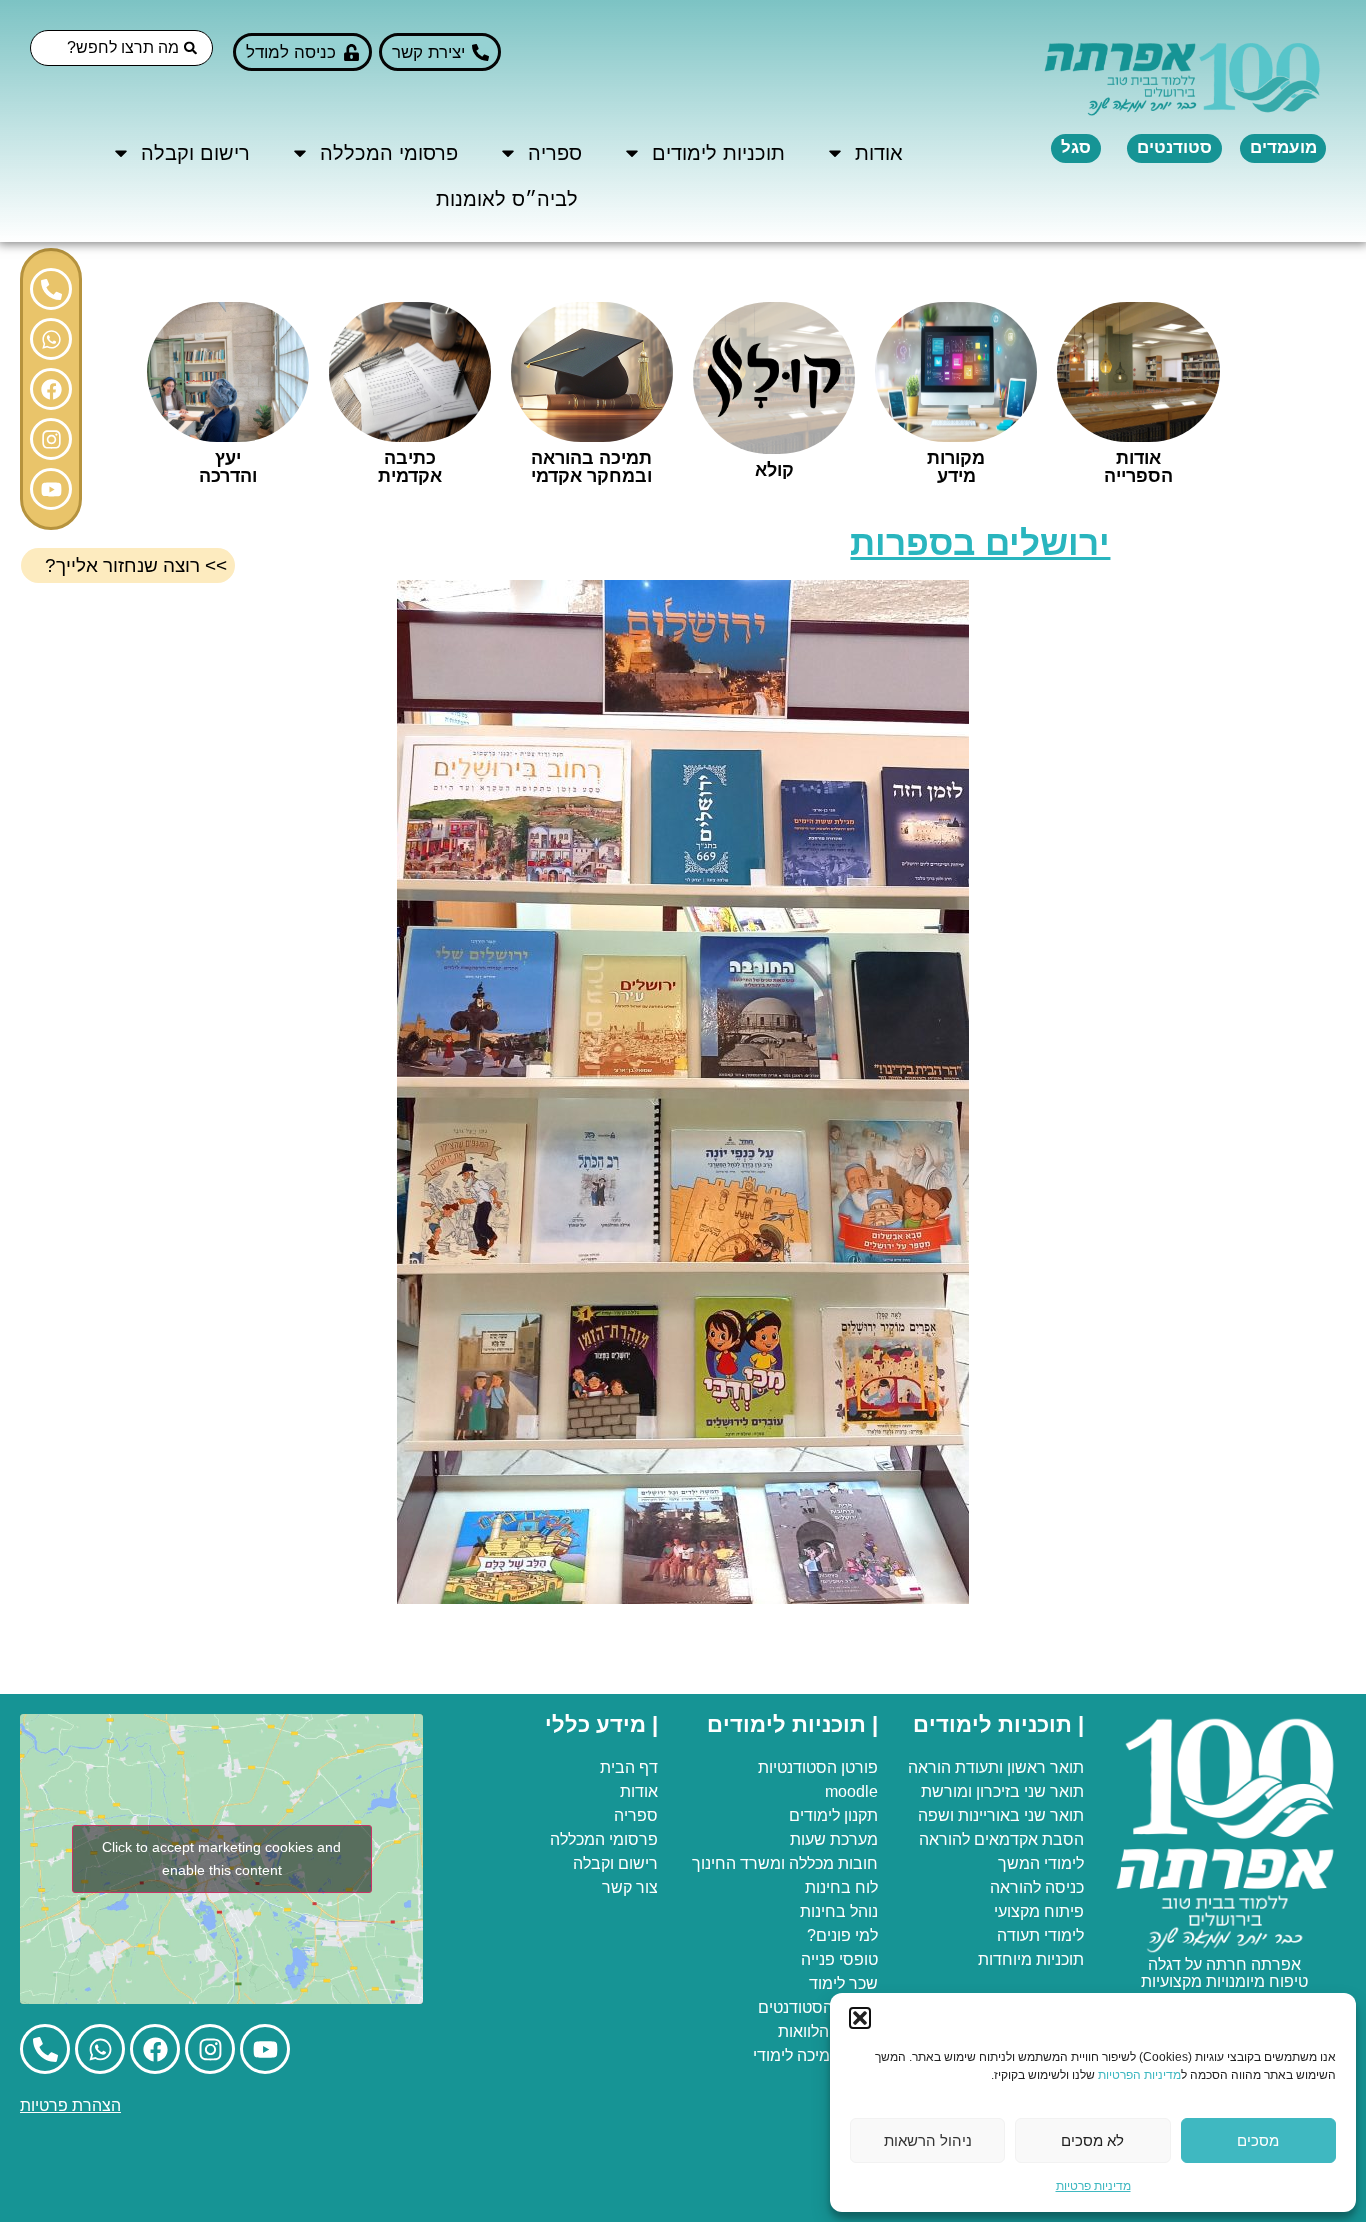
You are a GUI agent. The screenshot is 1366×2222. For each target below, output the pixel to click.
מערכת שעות (834, 1839)
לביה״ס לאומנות (507, 199)
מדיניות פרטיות (1093, 2186)
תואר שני (1054, 1791)
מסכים (1258, 2140)
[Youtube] (51, 489)
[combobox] (121, 48)
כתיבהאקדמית (410, 467)
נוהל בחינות (839, 1911)
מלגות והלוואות (828, 2031)
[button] (860, 2018)
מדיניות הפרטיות (1139, 2075)
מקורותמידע (956, 467)
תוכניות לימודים (718, 153)
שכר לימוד (843, 1983)
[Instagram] (51, 439)
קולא (774, 470)
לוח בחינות (841, 1887)
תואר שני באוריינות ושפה (1001, 1815)
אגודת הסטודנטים (818, 2007)
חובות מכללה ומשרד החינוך (785, 1863)
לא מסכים (1092, 2140)
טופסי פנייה (839, 1959)
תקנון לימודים (833, 1815)
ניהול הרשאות (928, 2140)
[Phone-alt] (51, 289)
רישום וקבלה (195, 153)
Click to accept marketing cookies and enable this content (221, 1858)
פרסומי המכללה (389, 153)
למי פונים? (842, 1935)
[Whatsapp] (51, 339)
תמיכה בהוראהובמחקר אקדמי (591, 467)
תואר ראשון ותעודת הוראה (996, 1767)
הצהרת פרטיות (70, 2105)
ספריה (555, 153)
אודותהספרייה (1138, 467)
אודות (879, 153)
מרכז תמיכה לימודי (815, 2055)
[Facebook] (51, 389)
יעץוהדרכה (228, 467)
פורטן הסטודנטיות (818, 1767)
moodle (851, 1791)
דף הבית (629, 1767)
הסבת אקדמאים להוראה (1001, 1839)
